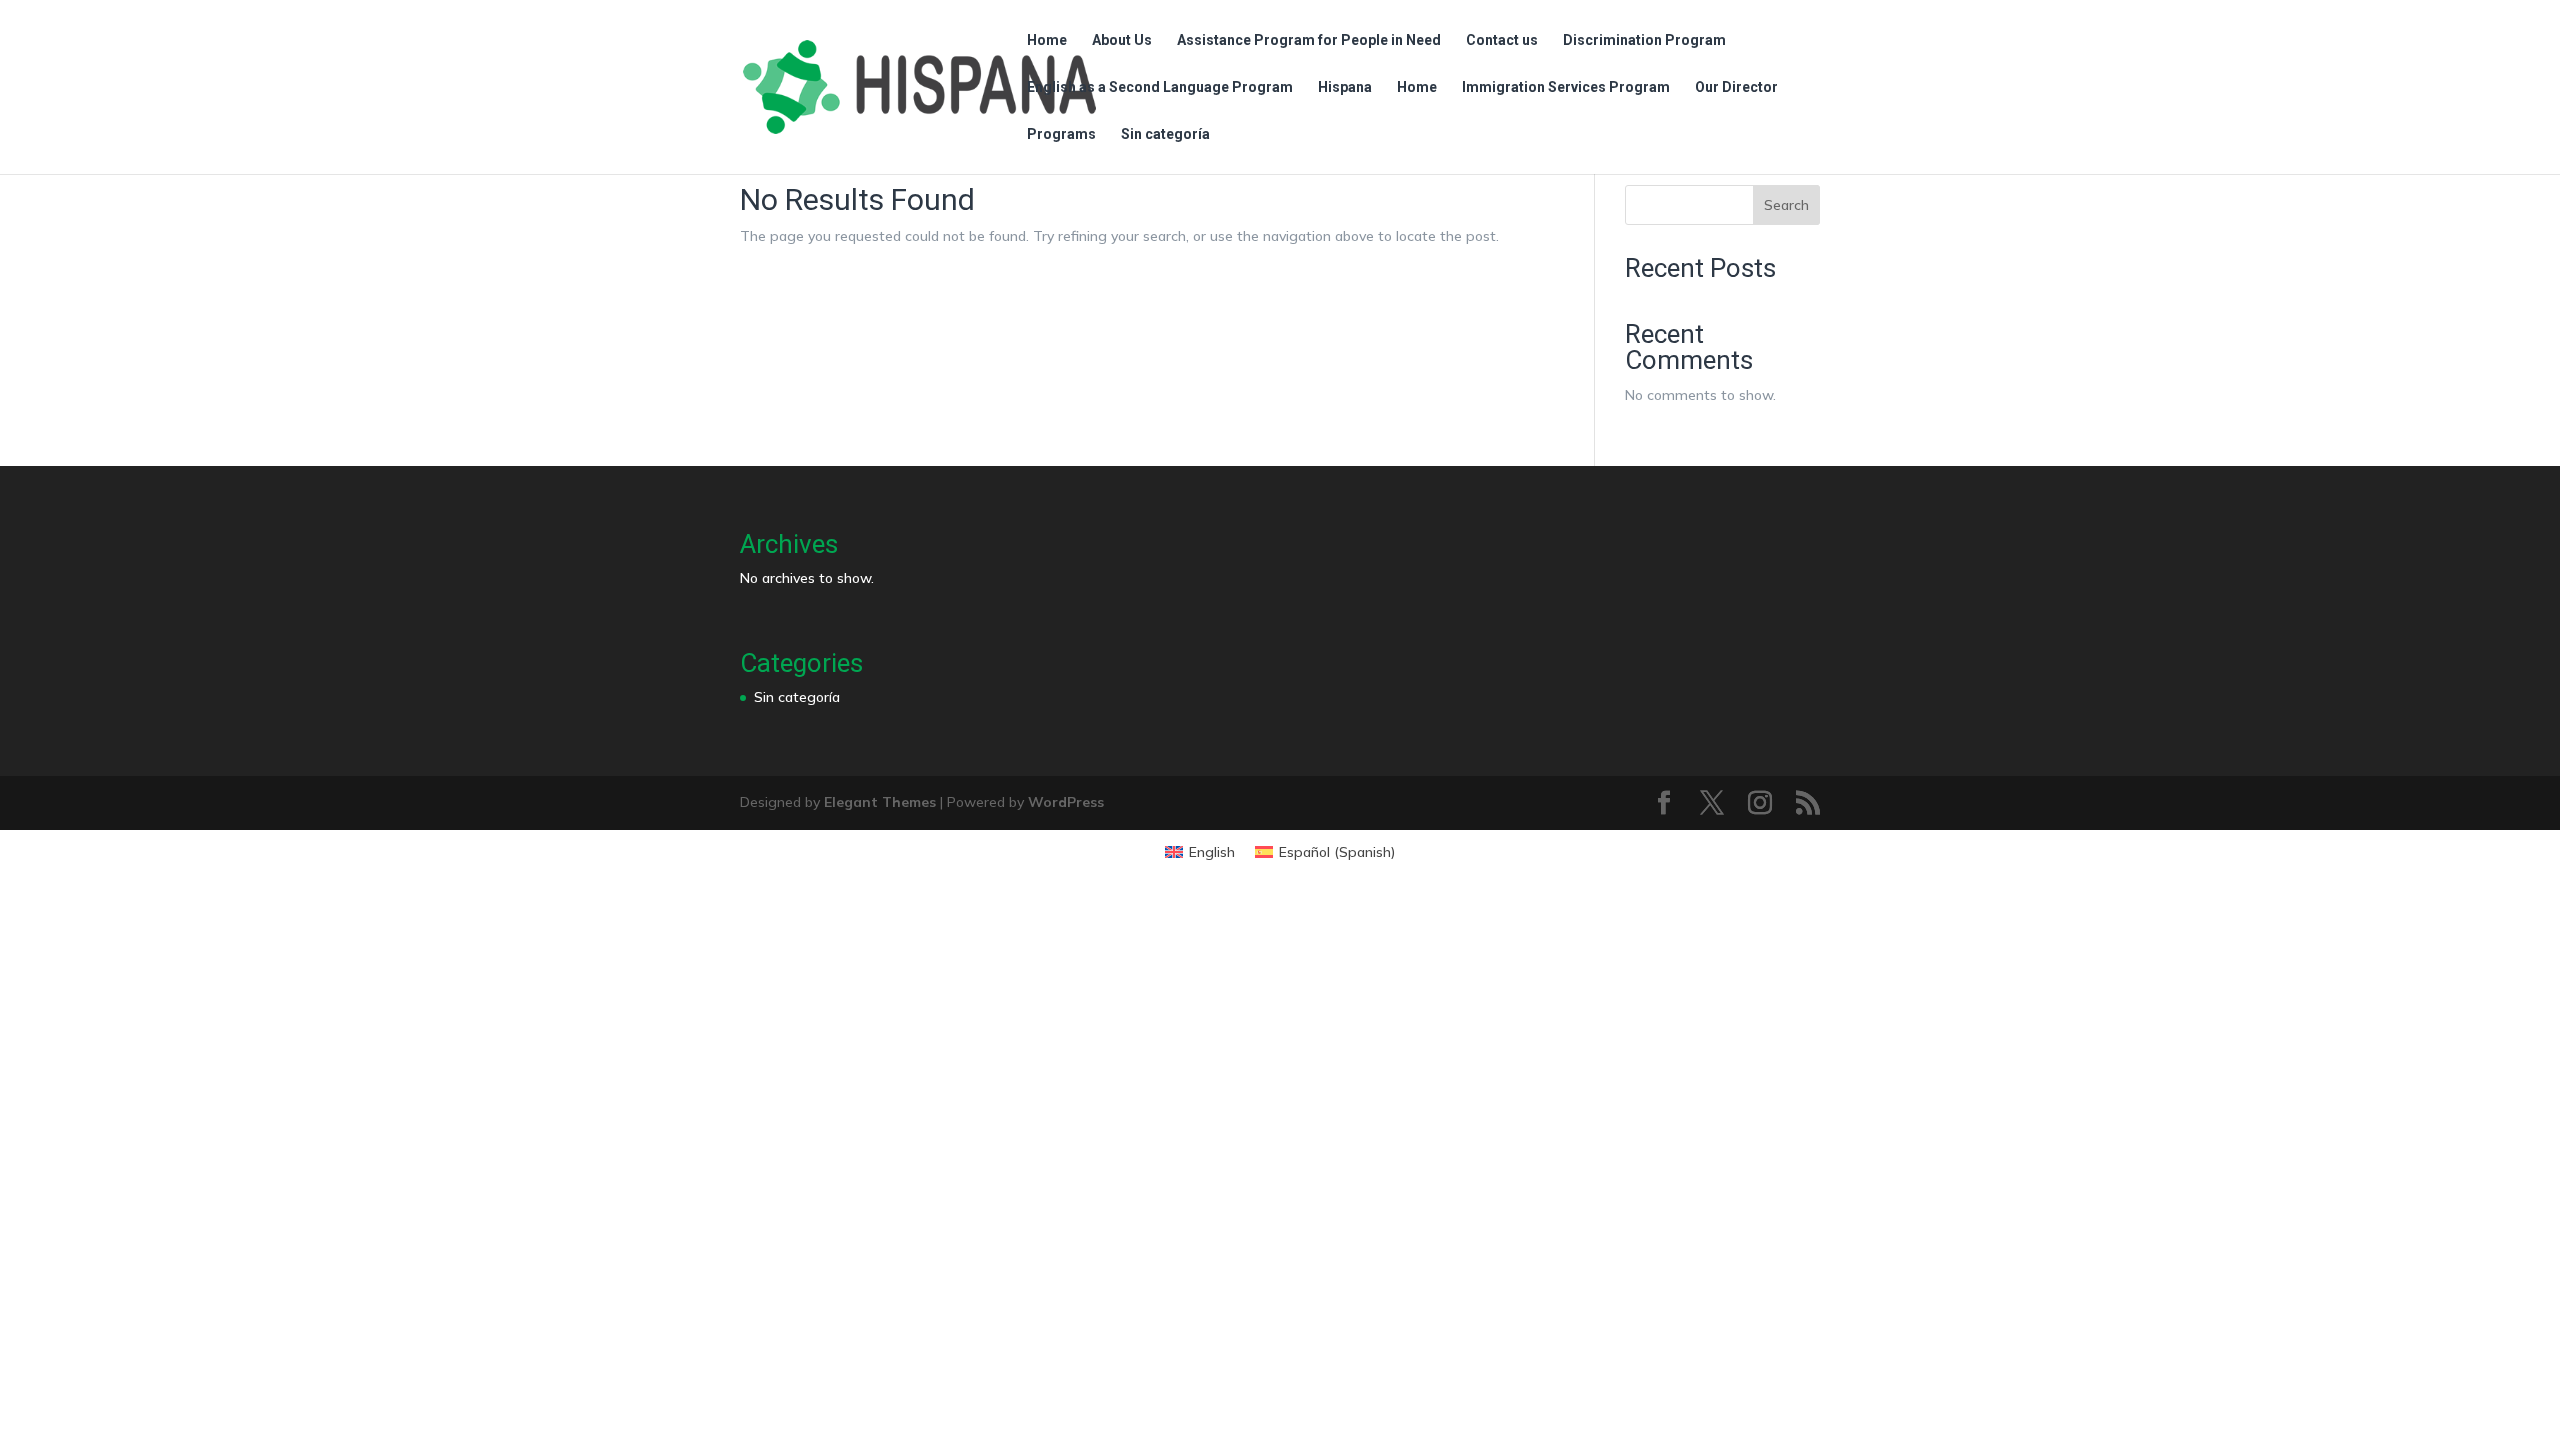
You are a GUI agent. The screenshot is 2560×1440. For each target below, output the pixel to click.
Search (1786, 205)
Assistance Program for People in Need (1309, 40)
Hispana (1345, 87)
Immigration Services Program (1566, 87)
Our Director (1736, 87)
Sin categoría (1165, 134)
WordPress (1066, 802)
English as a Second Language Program (1160, 87)
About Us (1122, 40)
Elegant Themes (880, 802)
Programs (1061, 134)
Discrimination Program (1644, 40)
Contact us (1502, 40)
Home (1047, 40)
